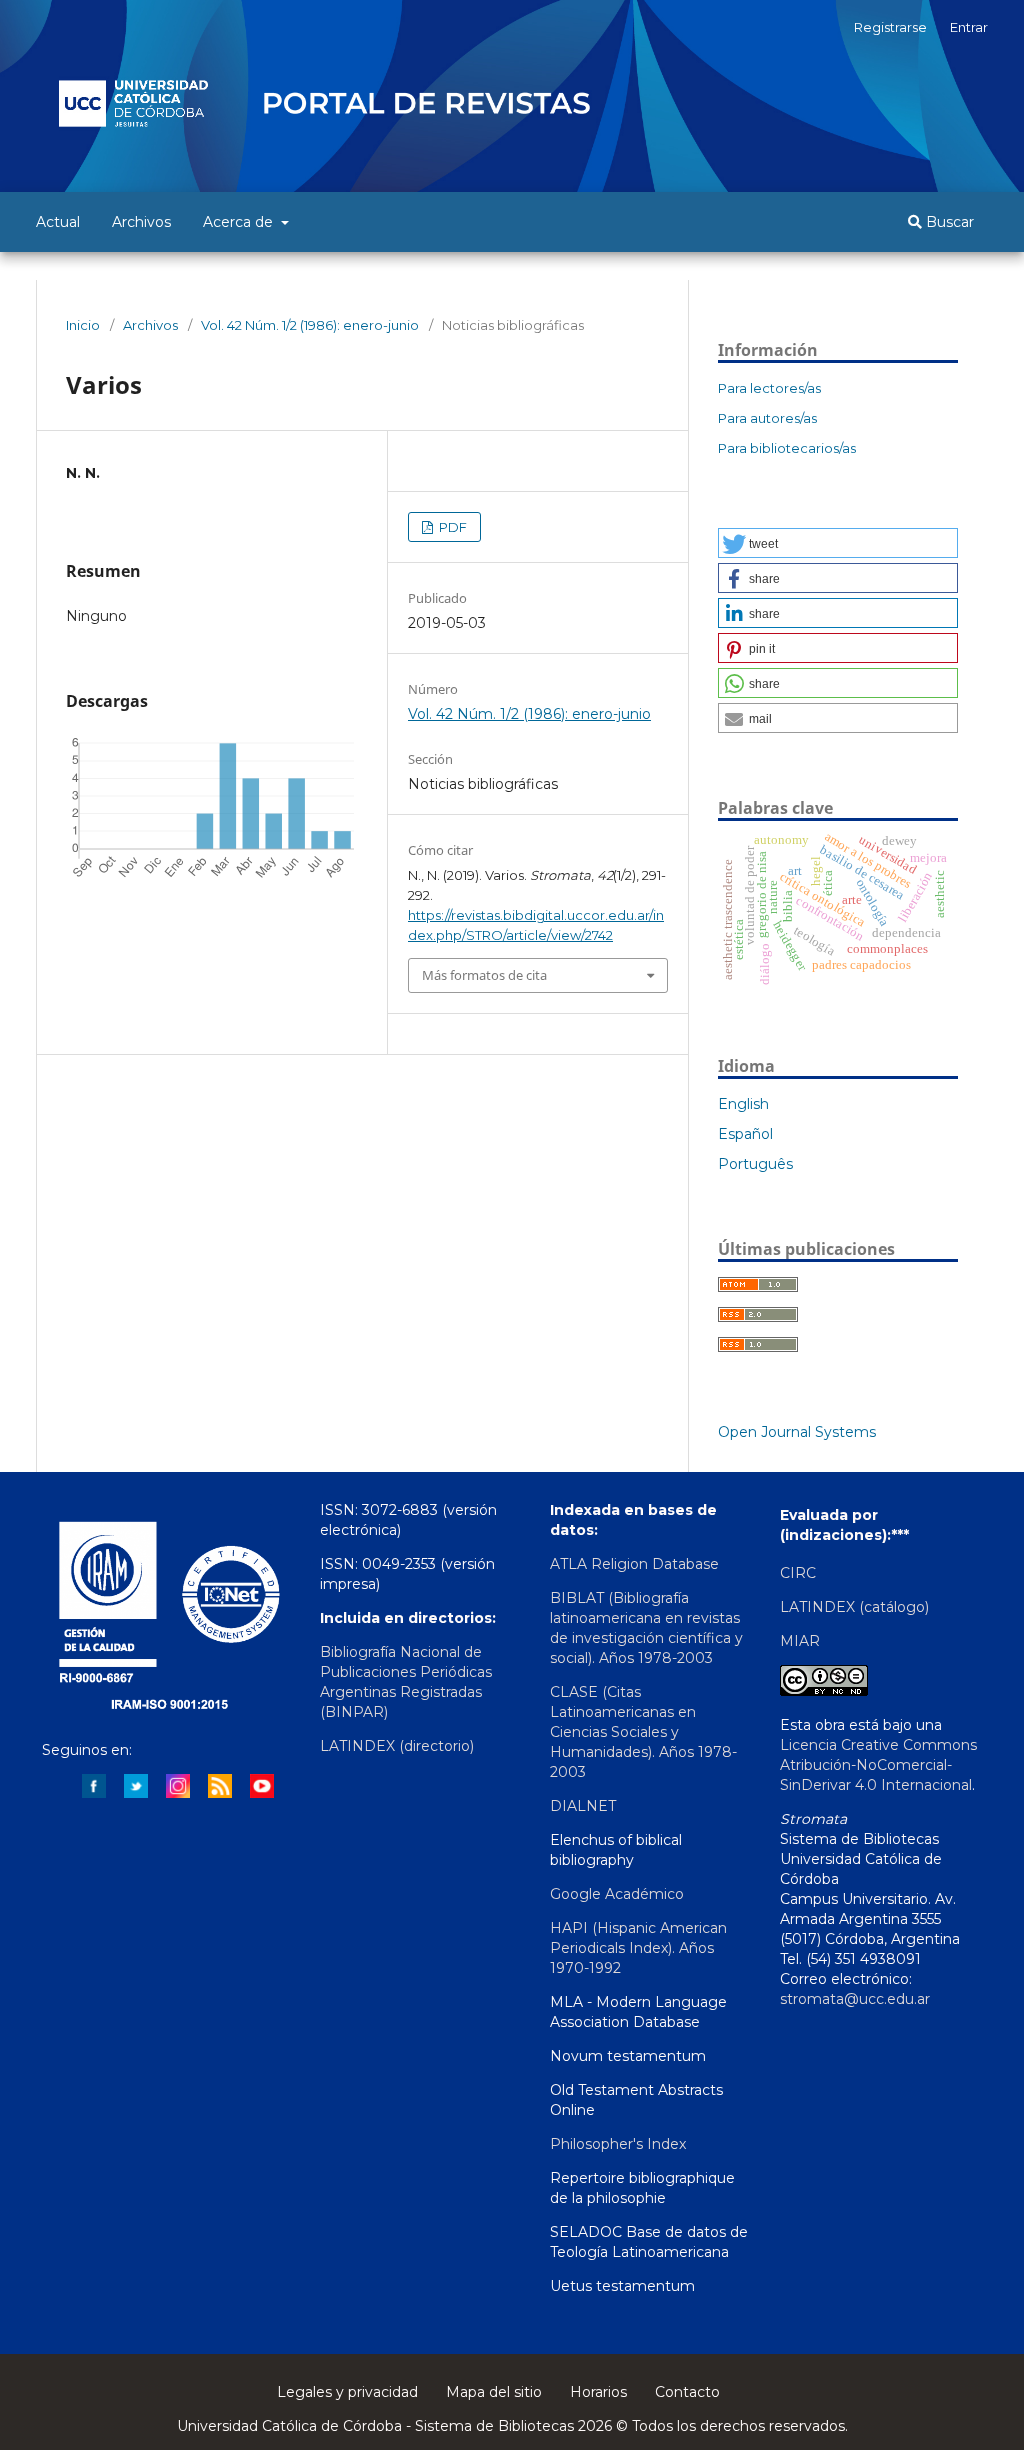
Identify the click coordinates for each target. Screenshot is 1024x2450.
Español (745, 1134)
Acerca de (240, 222)
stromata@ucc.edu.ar (855, 1999)
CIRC (798, 1573)
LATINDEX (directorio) (397, 1746)
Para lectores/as (769, 388)
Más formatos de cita (484, 975)
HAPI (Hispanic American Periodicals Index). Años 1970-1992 (638, 1948)
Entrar (969, 27)
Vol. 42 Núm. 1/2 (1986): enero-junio (310, 325)
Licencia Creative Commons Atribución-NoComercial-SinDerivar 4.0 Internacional (878, 1765)
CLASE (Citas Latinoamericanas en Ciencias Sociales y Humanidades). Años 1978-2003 (643, 1732)
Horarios (598, 2392)
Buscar (948, 222)
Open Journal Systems (797, 1432)
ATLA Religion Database (634, 1564)
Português (755, 1164)
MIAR (800, 1641)
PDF (451, 527)
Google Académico (617, 1894)
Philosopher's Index (618, 2144)
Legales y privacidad (347, 2392)
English (743, 1104)
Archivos (141, 222)
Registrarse (890, 27)
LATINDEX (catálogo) (854, 1607)
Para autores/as (767, 418)
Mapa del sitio (494, 2392)
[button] (838, 543)
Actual (58, 222)
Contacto (687, 2392)
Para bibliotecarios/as (787, 448)
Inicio (83, 325)
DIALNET (583, 1806)
